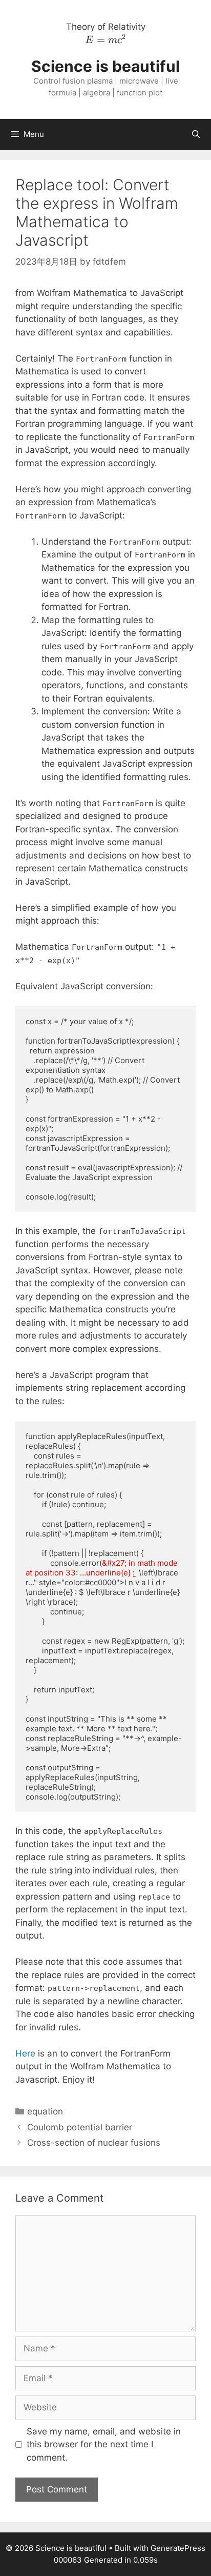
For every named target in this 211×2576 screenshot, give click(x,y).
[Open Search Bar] (196, 134)
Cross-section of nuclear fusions (94, 2143)
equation (45, 2111)
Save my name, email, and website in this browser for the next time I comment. (104, 2444)
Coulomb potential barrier (80, 2127)
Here (27, 2053)
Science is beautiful (105, 66)
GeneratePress (178, 2548)
